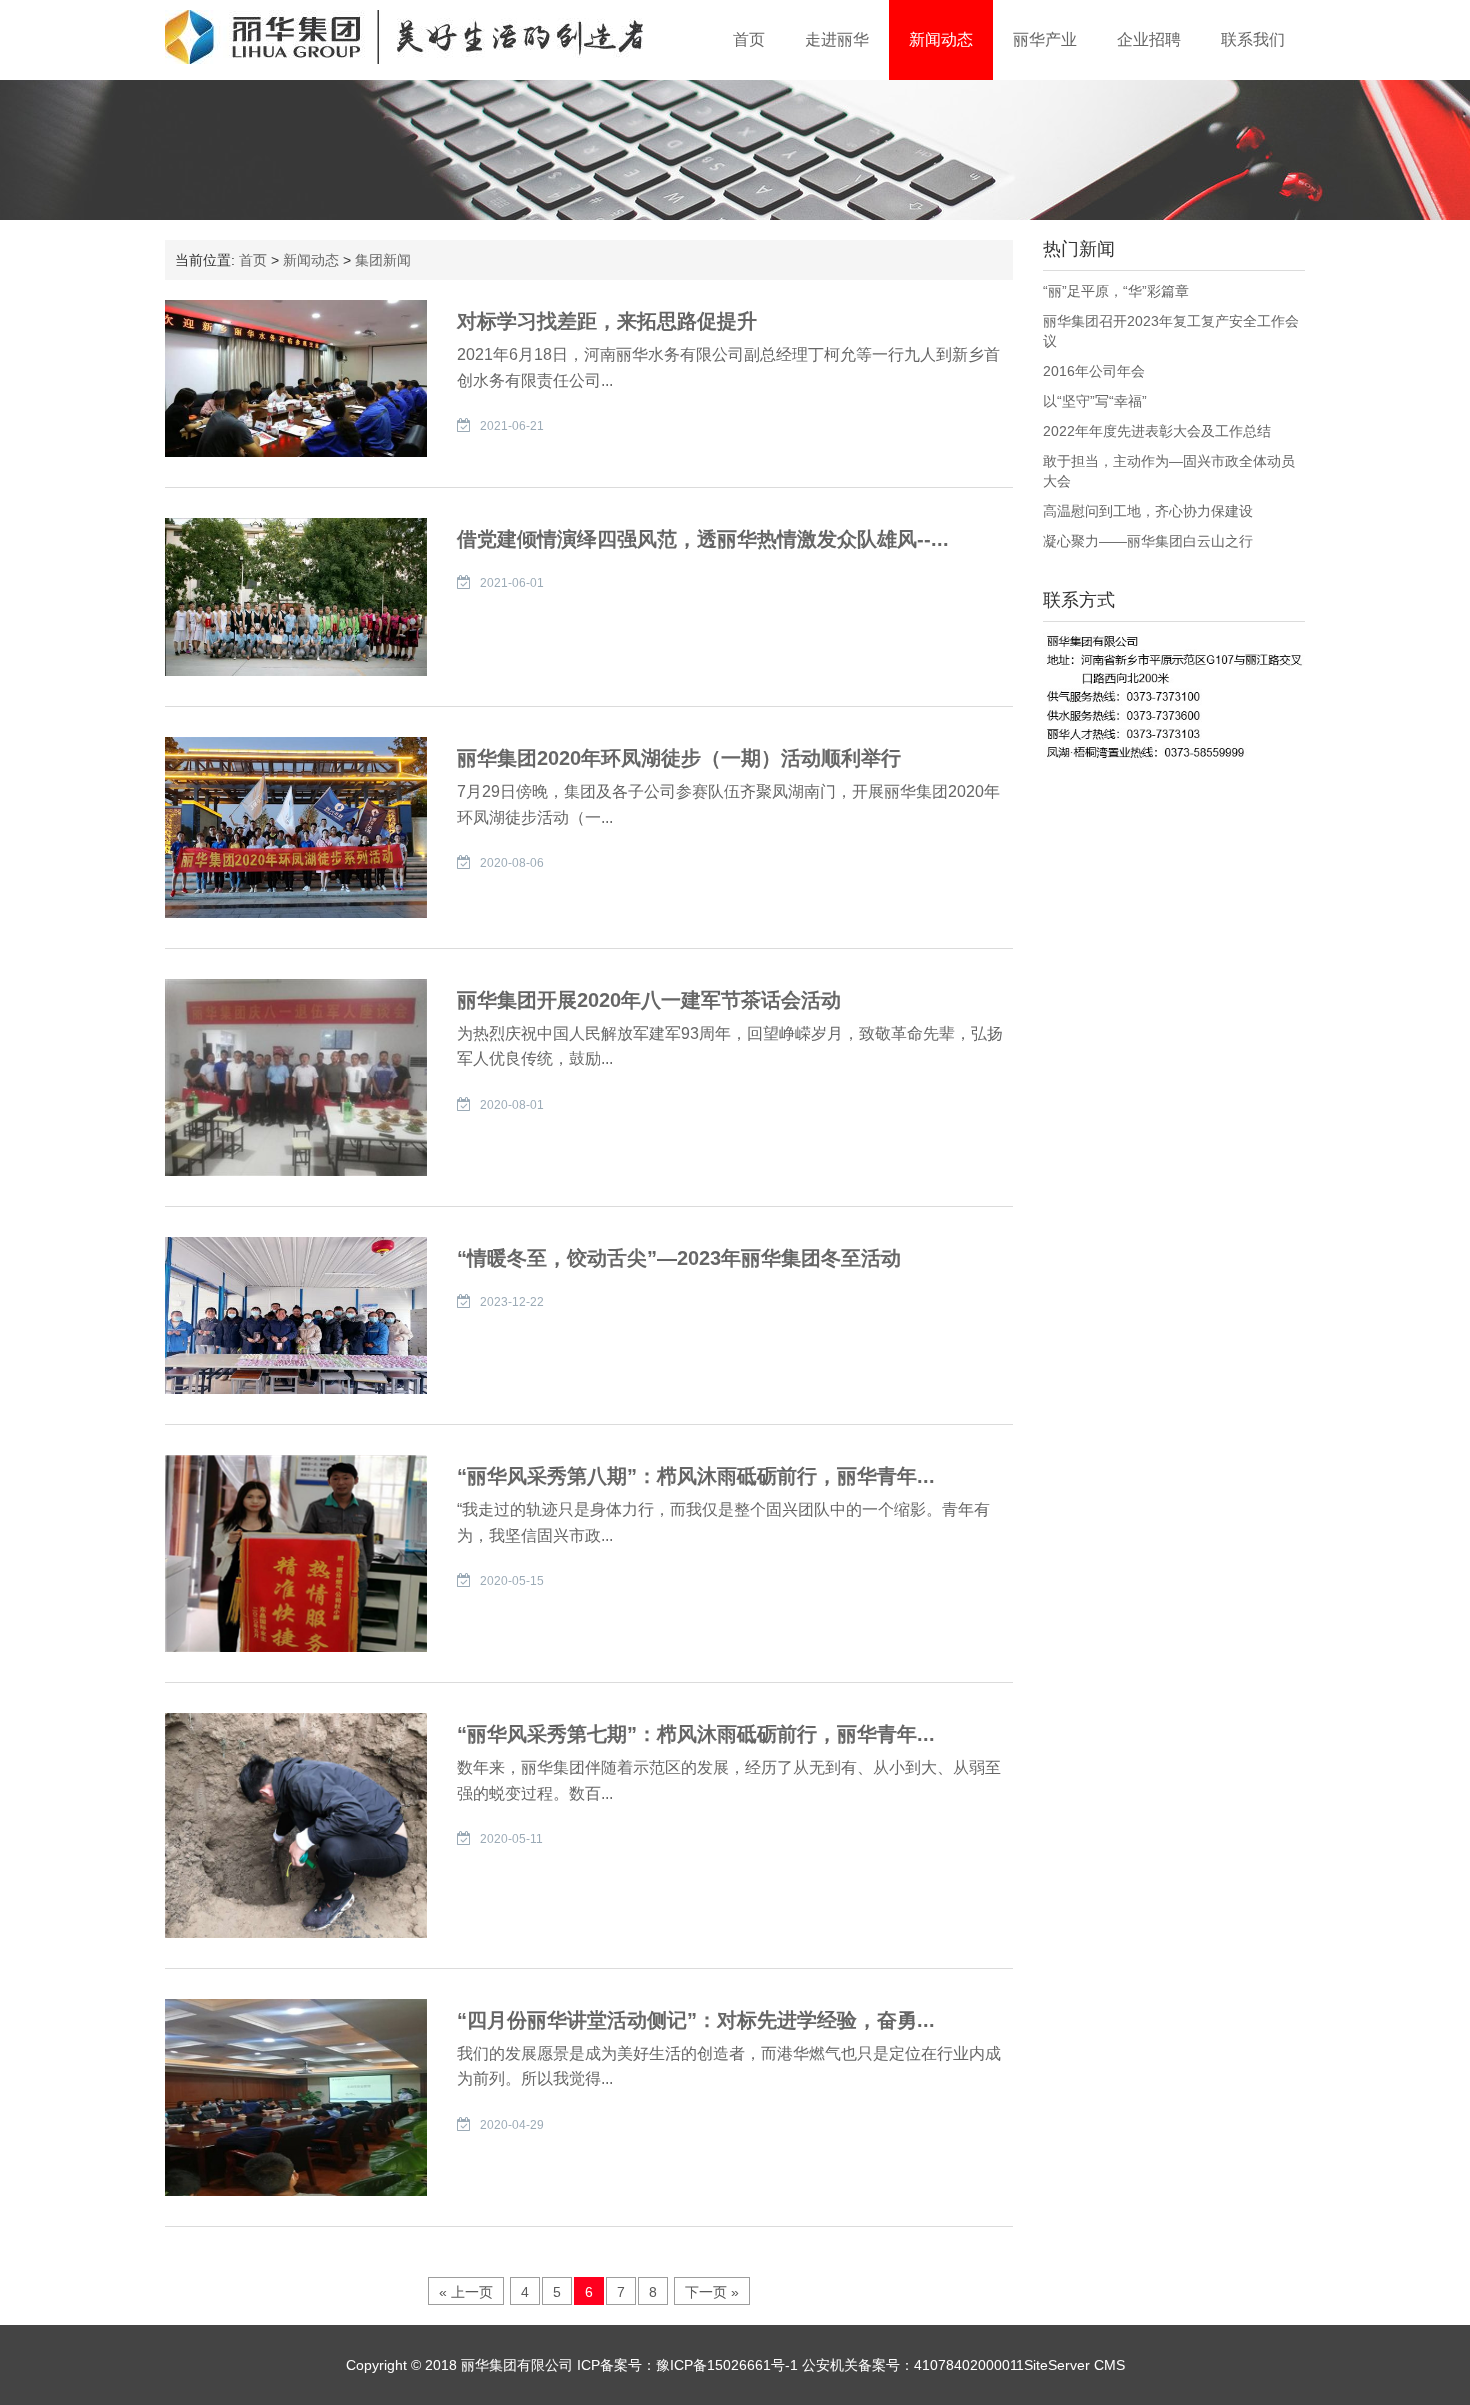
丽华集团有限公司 (517, 2365)
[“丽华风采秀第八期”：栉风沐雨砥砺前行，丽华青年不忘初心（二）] (296, 1552)
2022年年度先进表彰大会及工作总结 (1157, 431)
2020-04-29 (512, 2125)
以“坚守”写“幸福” (1095, 401)
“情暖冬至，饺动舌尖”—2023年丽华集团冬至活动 (679, 1258)
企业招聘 (1149, 39)
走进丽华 (837, 39)
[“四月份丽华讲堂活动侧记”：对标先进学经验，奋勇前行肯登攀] (296, 2096)
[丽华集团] (404, 37)
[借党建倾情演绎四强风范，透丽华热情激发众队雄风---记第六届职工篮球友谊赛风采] (296, 596)
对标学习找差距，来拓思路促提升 (607, 321)
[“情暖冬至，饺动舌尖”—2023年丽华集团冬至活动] (296, 1314)
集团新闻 (383, 260)
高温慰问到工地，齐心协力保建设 (1148, 511)
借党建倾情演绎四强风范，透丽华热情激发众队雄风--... (703, 539)
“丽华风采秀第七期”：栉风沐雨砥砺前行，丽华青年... (696, 1734)
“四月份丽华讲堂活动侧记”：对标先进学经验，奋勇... (696, 2020)
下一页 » (712, 2292)
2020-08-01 (512, 1105)
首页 (749, 39)
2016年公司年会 (1094, 371)
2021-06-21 (512, 426)
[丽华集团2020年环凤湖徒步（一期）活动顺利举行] (296, 826)
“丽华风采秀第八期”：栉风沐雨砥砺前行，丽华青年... (696, 1476)
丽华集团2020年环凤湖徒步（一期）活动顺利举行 (679, 758)
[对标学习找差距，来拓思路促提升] (296, 377)
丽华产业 (1045, 39)
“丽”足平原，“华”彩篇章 (1116, 291)
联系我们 (1253, 39)
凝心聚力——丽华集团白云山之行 (1148, 541)
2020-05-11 (511, 1839)
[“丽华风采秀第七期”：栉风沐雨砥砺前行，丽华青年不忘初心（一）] (296, 1824)
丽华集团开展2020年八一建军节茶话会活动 (649, 1000)
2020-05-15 (512, 1581)
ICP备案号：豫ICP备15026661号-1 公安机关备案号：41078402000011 (798, 2365)
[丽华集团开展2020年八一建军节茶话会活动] (296, 1076)
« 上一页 (466, 2292)
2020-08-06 (512, 863)
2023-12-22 (512, 1302)
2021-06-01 (512, 583)
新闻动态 (941, 39)
